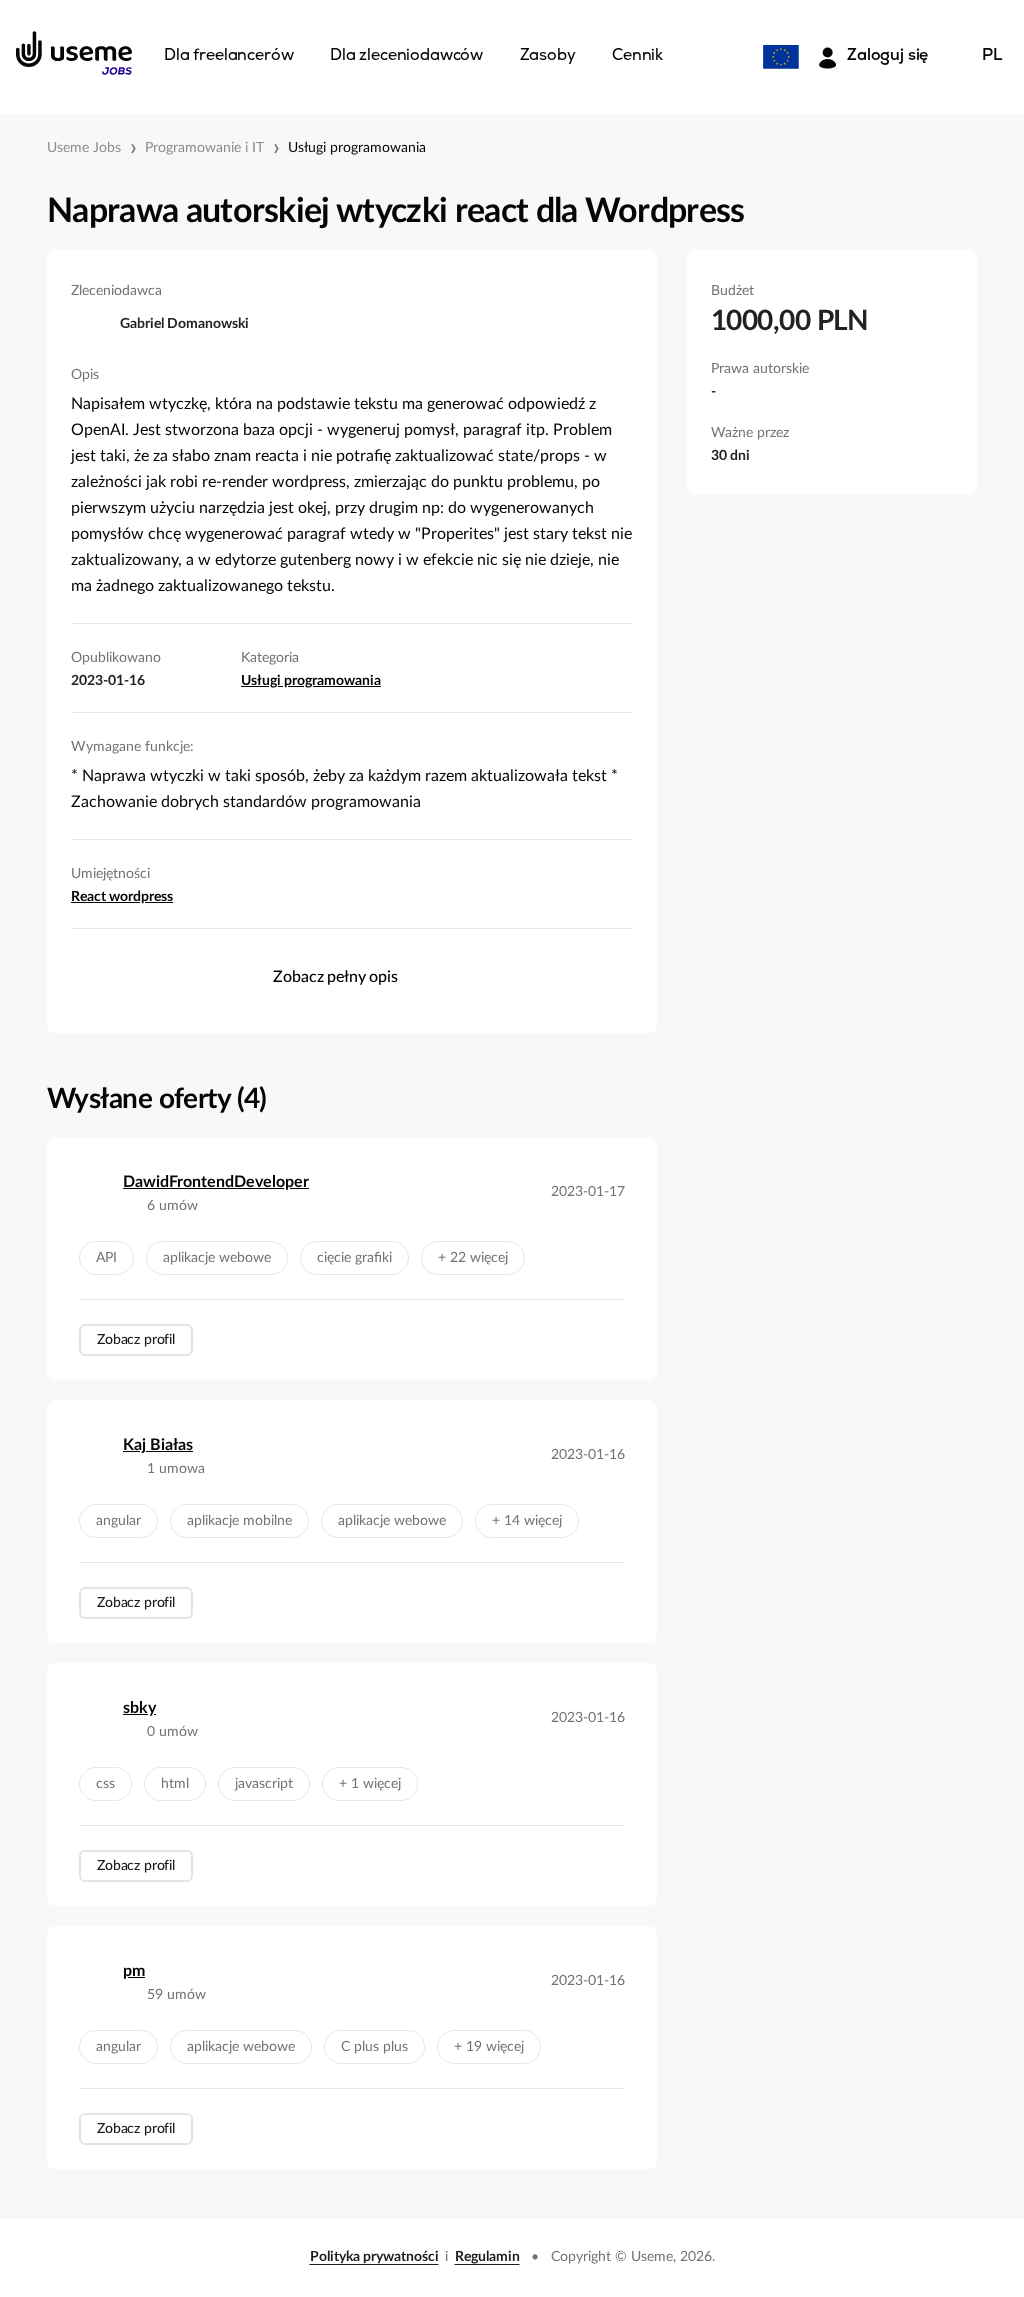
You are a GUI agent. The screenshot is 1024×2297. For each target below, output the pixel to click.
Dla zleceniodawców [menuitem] (406, 56)
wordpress (141, 897)
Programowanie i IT (204, 148)
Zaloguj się (887, 56)
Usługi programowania (357, 148)
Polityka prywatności (374, 2257)
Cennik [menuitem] (637, 56)
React (90, 897)
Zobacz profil (136, 1340)
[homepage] (74, 53)
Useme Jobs (84, 148)
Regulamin (487, 2257)
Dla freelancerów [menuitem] (228, 56)
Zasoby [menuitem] (548, 56)
